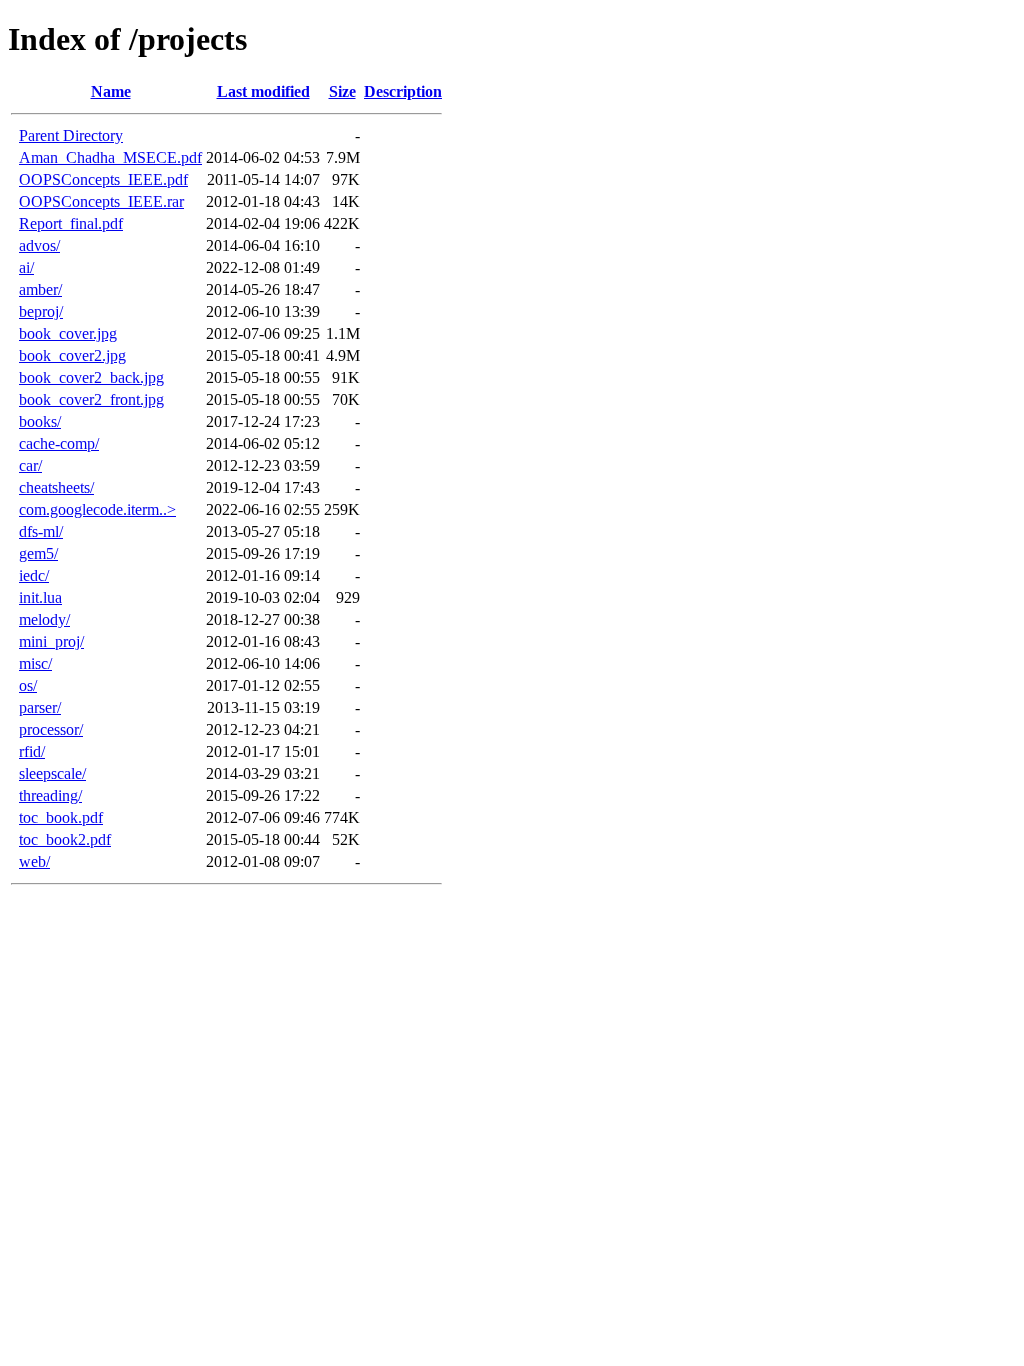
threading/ (50, 795)
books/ (40, 421)
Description (403, 91)
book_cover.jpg (68, 333)
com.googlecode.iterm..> (97, 509)
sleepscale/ (52, 773)
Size (342, 91)
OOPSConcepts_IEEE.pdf (103, 179)
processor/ (51, 729)
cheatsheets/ (56, 487)
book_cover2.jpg (72, 355)
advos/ (39, 245)
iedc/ (34, 575)
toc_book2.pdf (65, 839)
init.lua (40, 597)
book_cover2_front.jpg (91, 399)
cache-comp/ (59, 443)
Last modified (263, 91)
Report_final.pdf (71, 223)
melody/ (44, 619)
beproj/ (41, 311)
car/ (30, 465)
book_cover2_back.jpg (91, 377)
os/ (28, 685)
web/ (34, 861)
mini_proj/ (51, 641)
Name (111, 91)
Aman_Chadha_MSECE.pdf (110, 157)
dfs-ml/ (41, 531)
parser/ (40, 707)
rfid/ (32, 751)
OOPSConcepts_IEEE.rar (101, 201)
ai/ (26, 267)
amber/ (40, 289)
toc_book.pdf (61, 817)
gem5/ (38, 553)
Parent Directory (71, 135)
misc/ (35, 663)
